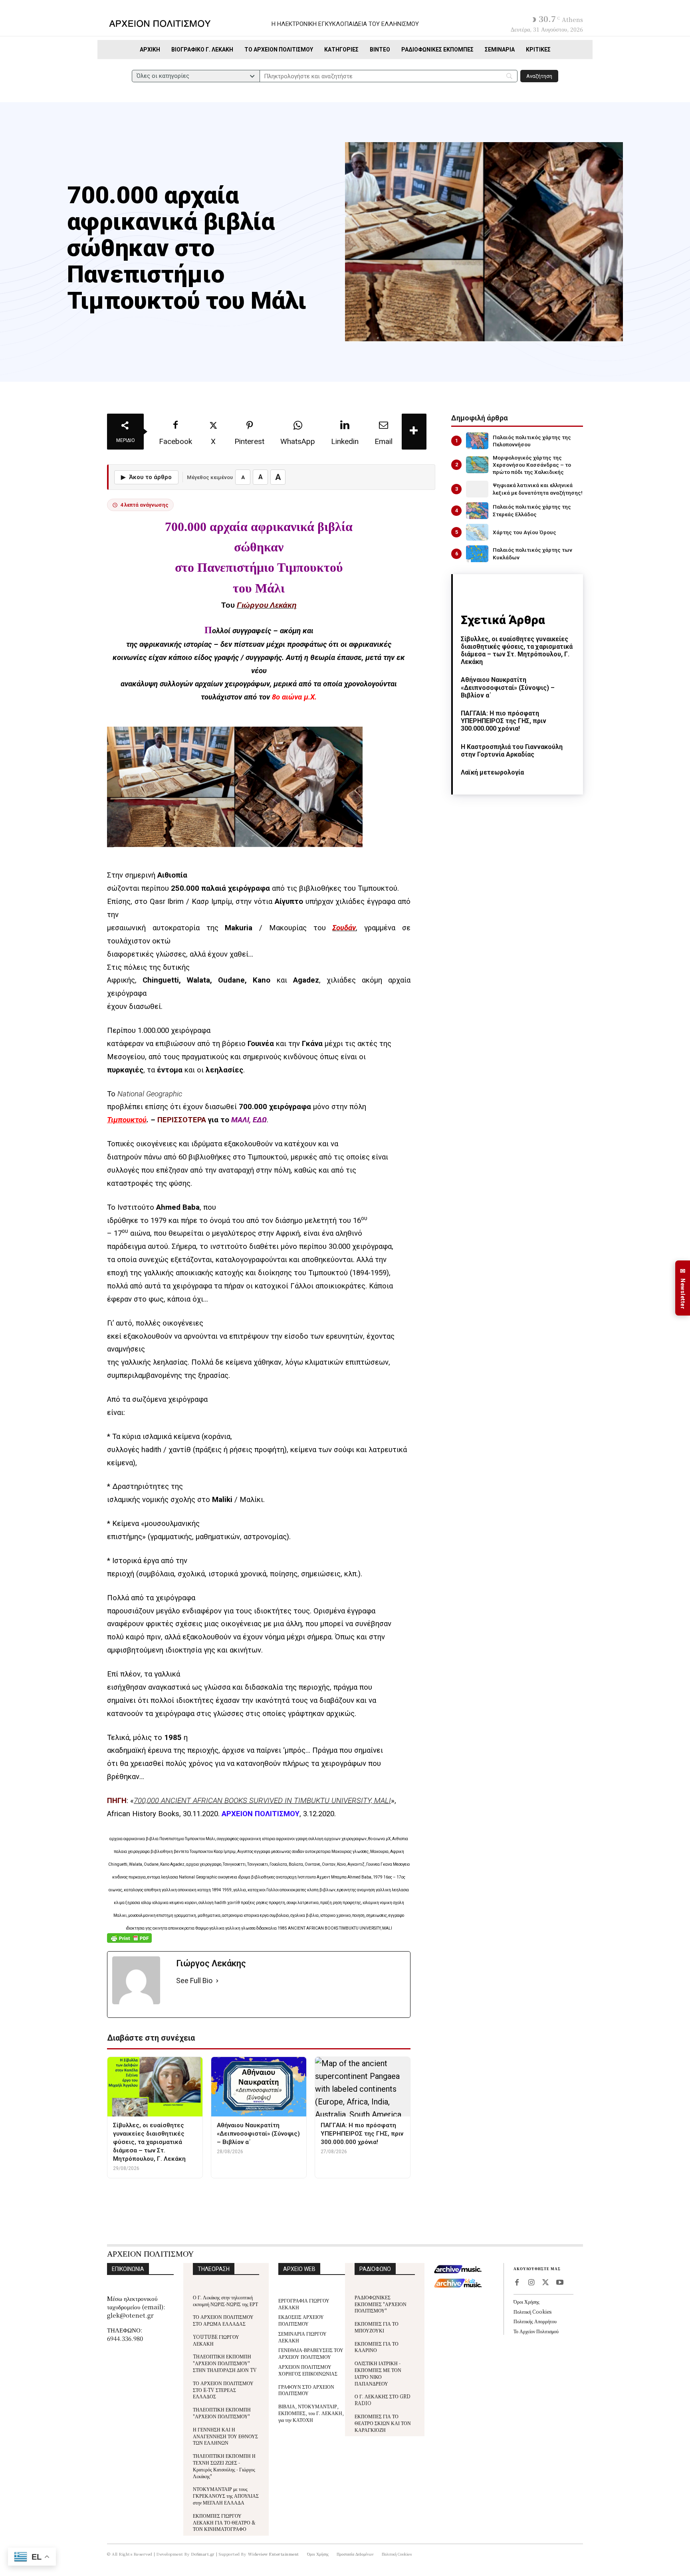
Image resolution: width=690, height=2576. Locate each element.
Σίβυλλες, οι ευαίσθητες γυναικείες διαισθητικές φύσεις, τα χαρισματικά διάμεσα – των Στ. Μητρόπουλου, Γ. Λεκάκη (517, 651)
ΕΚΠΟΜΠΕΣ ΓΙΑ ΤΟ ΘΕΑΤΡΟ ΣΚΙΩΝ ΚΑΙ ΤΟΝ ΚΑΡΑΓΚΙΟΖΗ (383, 2423)
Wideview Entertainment (274, 2554)
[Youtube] (560, 2283)
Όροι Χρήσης (526, 2302)
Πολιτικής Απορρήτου (535, 2321)
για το (187, 1120)
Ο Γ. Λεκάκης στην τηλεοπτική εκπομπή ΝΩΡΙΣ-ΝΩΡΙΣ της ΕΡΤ (225, 2301)
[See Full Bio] (217, 1981)
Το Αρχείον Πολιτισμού (536, 2331)
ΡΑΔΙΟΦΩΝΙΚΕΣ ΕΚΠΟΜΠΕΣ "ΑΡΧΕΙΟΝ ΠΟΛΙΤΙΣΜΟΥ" (381, 2304)
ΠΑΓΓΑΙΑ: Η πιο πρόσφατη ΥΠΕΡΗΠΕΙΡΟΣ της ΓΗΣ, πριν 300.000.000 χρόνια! (504, 721)
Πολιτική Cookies (532, 2311)
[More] (414, 432)
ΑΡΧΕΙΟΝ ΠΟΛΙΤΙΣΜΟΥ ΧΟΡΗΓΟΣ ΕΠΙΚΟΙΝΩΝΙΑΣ (308, 2370)
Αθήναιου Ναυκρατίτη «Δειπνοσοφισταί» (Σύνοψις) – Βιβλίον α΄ (508, 687)
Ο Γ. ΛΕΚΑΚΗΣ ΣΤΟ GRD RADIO (383, 2400)
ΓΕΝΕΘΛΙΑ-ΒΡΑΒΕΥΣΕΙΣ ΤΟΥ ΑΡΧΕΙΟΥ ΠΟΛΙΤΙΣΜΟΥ (311, 2353)
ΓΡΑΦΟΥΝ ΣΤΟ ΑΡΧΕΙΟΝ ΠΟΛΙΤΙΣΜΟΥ (306, 2390)
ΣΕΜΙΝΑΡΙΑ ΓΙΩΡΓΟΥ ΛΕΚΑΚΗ (302, 2337)
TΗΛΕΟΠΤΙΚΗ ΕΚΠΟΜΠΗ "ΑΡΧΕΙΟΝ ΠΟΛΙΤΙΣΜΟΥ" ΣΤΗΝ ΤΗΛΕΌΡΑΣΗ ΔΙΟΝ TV (225, 2363)
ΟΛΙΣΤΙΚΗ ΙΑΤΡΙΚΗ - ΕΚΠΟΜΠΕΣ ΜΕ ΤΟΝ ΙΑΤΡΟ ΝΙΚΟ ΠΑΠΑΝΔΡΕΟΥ (378, 2373)
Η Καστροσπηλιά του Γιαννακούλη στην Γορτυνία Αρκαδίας (512, 751)
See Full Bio (194, 1981)
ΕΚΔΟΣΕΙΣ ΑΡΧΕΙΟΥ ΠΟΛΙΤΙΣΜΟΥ (301, 2320)
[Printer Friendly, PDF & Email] (129, 1942)
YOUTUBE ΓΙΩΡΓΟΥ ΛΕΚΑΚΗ (216, 2340)
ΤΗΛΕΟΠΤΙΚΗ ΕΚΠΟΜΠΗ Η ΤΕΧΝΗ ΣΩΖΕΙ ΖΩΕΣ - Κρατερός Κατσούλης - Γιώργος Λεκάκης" (224, 2466)
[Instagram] (531, 2283)
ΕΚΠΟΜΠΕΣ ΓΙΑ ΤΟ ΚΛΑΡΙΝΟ (377, 2347)
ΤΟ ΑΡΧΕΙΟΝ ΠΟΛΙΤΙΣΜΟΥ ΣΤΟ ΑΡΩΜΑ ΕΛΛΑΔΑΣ (223, 2320)
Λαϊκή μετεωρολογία (492, 772)
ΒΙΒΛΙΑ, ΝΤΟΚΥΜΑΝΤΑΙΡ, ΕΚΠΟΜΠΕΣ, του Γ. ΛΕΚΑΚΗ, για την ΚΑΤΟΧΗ (311, 2413)
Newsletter (683, 1288)
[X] (545, 2283)
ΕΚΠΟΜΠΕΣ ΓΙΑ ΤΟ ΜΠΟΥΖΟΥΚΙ (377, 2327)
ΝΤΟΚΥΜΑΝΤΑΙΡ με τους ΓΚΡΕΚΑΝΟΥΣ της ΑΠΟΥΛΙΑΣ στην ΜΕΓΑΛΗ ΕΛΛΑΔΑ (226, 2496)
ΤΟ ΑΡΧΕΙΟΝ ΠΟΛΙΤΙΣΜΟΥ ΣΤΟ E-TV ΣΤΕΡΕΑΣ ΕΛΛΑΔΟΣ (223, 2390)
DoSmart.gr (203, 2554)
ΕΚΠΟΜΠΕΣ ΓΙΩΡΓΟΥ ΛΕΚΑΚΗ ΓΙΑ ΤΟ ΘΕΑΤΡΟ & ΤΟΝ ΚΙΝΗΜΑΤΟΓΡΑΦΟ (224, 2522)
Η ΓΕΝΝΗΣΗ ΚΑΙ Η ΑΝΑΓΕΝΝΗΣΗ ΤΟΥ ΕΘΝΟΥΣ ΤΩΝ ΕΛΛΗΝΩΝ (225, 2436)
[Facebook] (517, 2283)
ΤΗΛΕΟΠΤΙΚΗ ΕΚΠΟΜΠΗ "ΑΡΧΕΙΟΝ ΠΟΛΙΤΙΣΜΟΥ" (222, 2413)
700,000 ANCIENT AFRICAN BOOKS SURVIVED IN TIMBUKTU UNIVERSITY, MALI (262, 1801)
